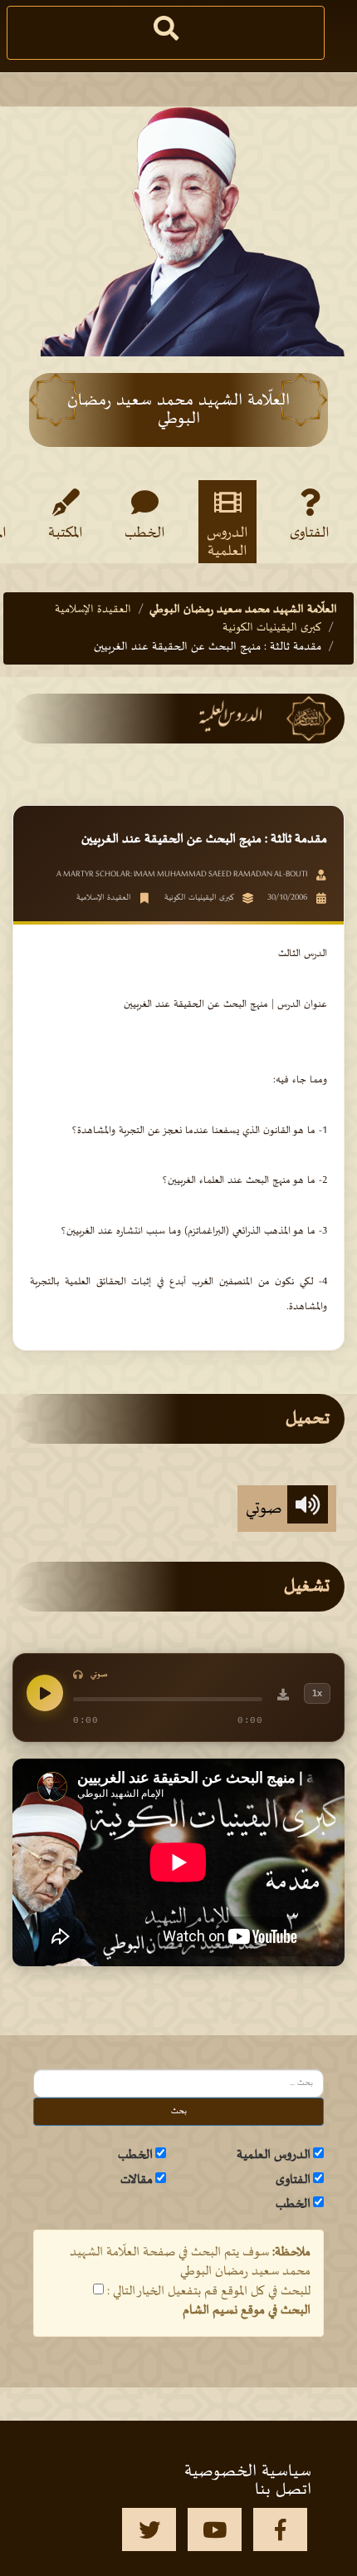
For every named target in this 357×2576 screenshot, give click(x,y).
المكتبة (66, 533)
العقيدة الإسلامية (93, 609)
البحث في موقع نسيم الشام (247, 2310)
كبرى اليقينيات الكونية (272, 628)
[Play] (45, 1693)
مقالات (137, 2180)
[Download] (283, 1697)
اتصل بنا (283, 2490)
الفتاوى (310, 533)
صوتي (267, 1509)
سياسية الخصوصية (248, 2471)
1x (317, 1693)
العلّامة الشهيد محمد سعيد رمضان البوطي (243, 609)
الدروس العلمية (227, 542)
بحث (179, 2111)
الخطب (145, 533)
